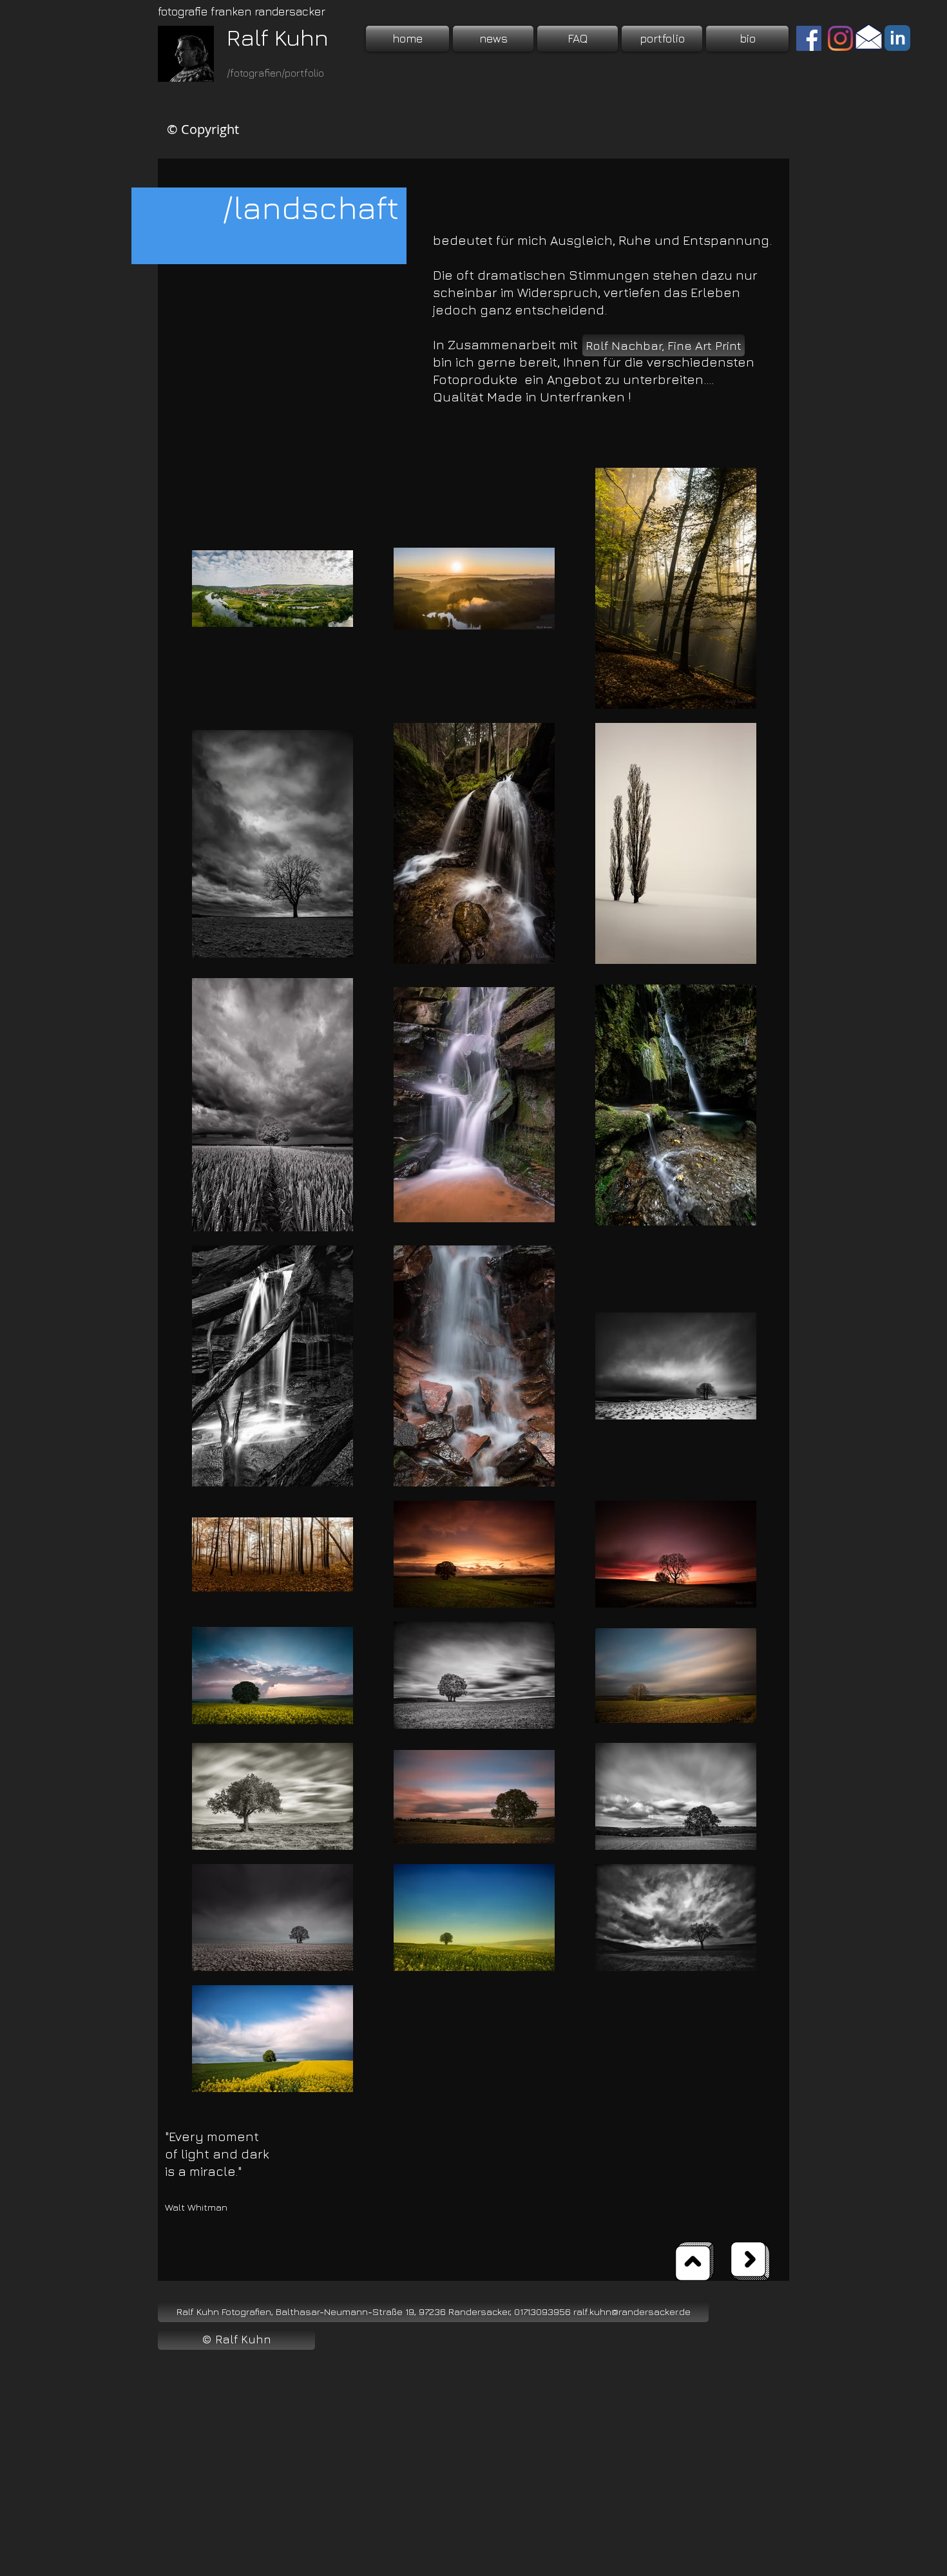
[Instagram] (840, 38)
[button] (662, 39)
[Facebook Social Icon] (809, 38)
